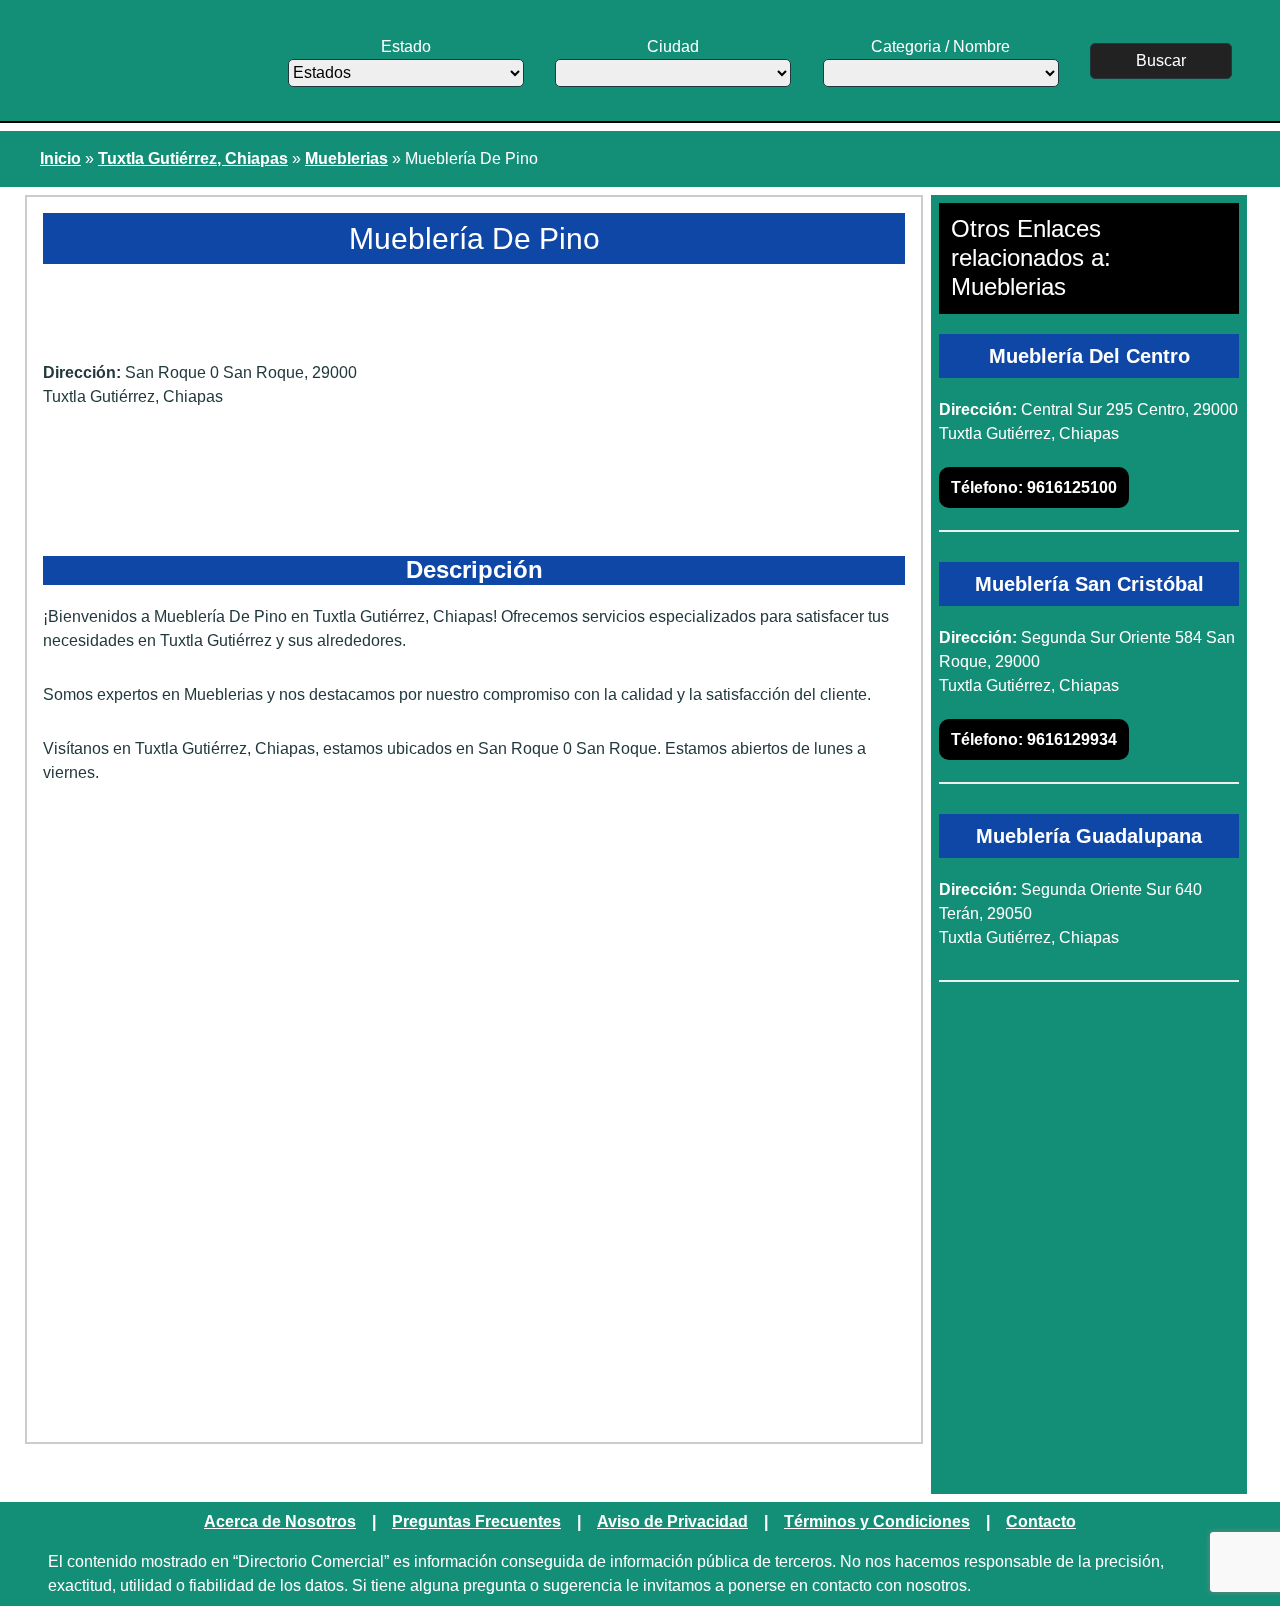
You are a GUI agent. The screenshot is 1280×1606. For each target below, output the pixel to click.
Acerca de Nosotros (280, 1521)
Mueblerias (346, 158)
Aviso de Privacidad (672, 1521)
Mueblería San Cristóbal (1089, 584)
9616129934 (1034, 739)
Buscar (1161, 60)
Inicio (60, 158)
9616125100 (1034, 487)
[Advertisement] (474, 955)
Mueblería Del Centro (1089, 356)
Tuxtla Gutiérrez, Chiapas (193, 158)
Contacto (1041, 1521)
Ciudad (673, 46)
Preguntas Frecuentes (476, 1521)
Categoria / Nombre (940, 46)
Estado (406, 46)
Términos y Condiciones (877, 1521)
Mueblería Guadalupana (1089, 836)
